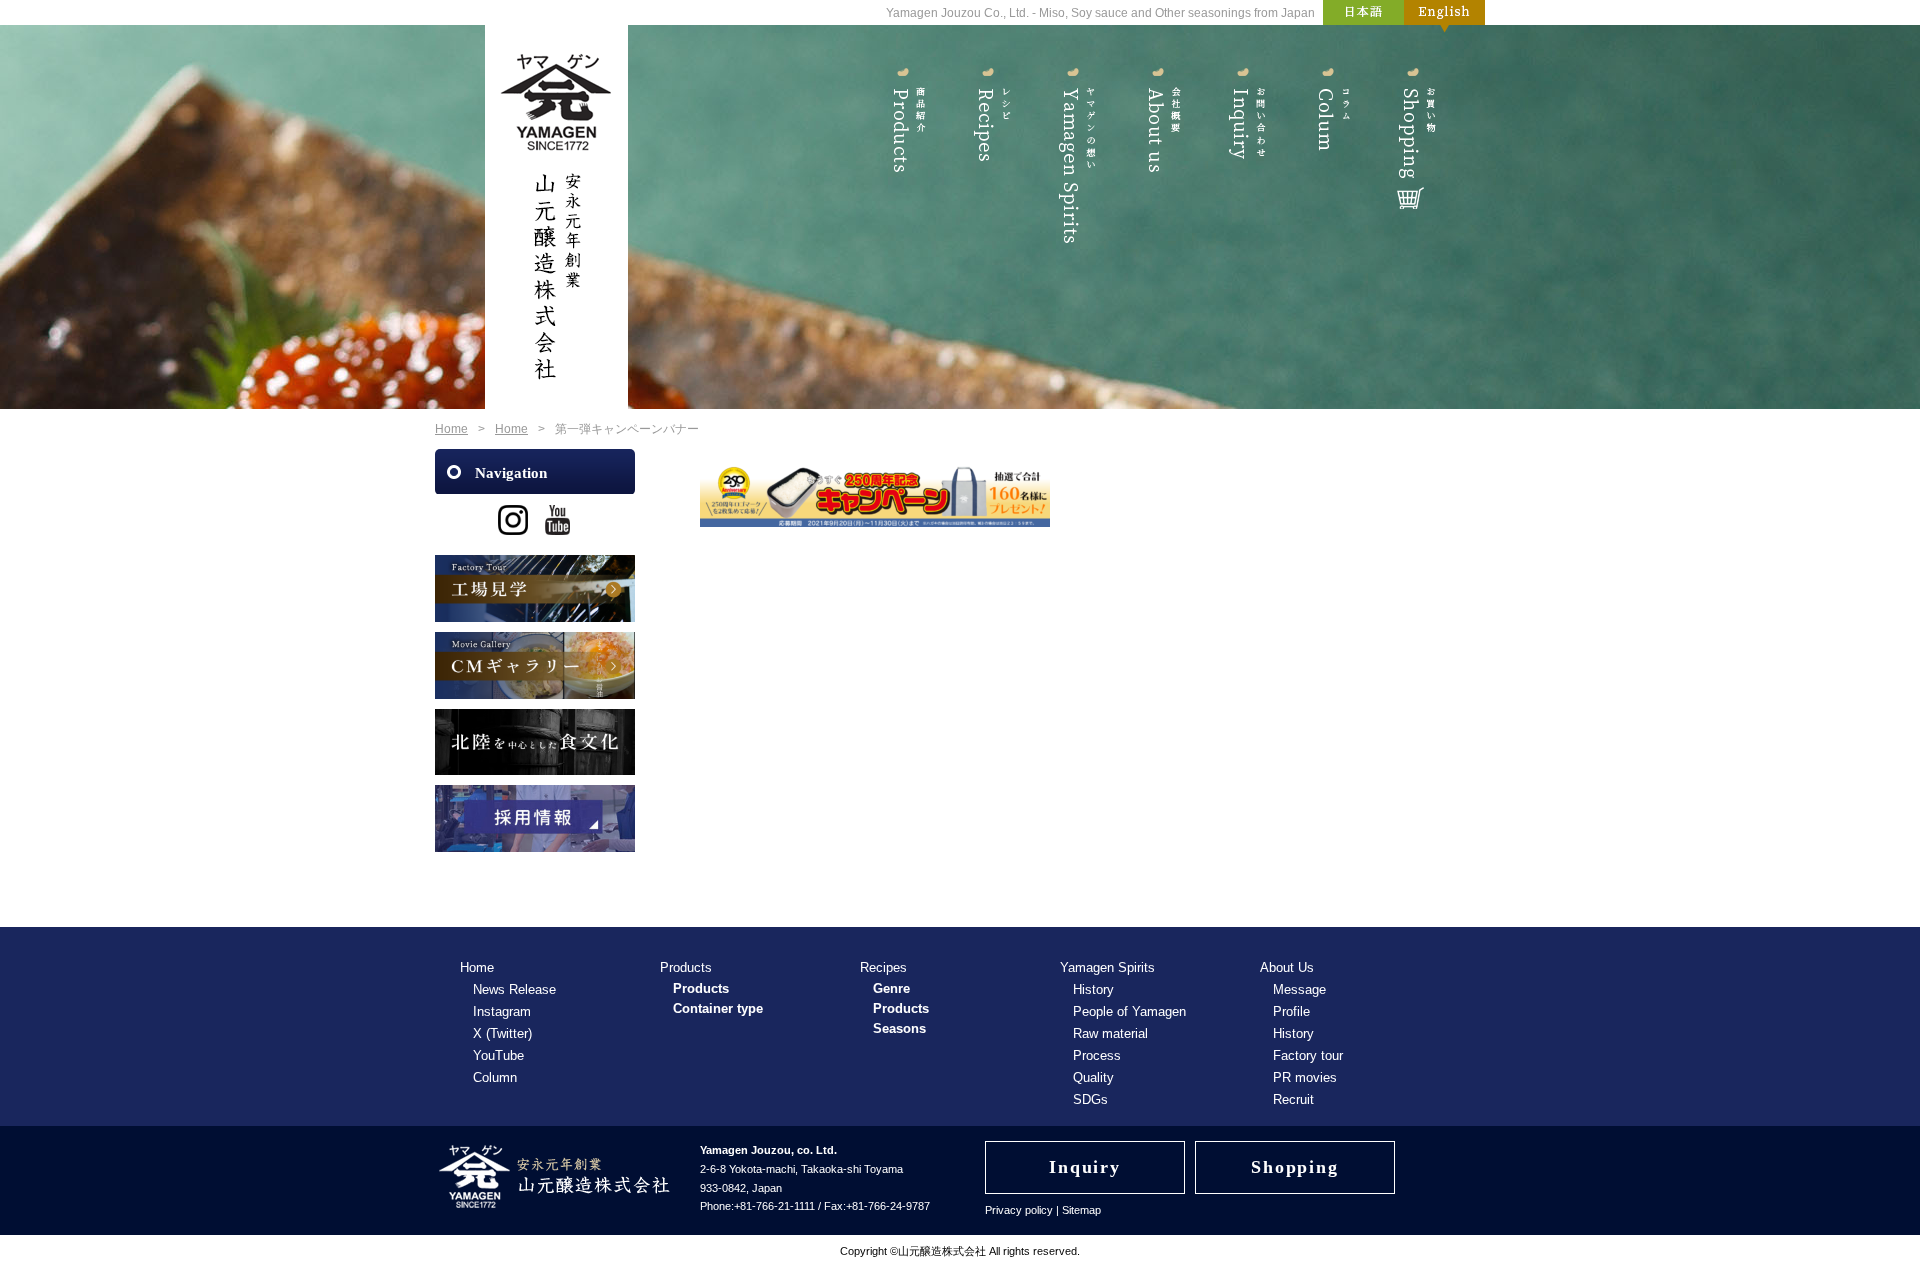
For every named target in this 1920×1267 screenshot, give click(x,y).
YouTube (498, 1055)
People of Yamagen (1129, 1011)
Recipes (987, 148)
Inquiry (1242, 148)
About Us (1157, 148)
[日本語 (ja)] (1363, 16)
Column (1327, 148)
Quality (1093, 1077)
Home (451, 429)
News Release (514, 989)
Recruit (1293, 1099)
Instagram (502, 1011)
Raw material (1110, 1033)
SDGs (1090, 1099)
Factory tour (1308, 1055)
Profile (1291, 1011)
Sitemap (1081, 1210)
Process (1097, 1055)
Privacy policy (1019, 1210)
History (1093, 989)
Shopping (1412, 148)
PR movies (1305, 1077)
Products (902, 148)
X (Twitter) (502, 1033)
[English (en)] (1444, 16)
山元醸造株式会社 (942, 1251)
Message (1299, 989)
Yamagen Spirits (1072, 148)
